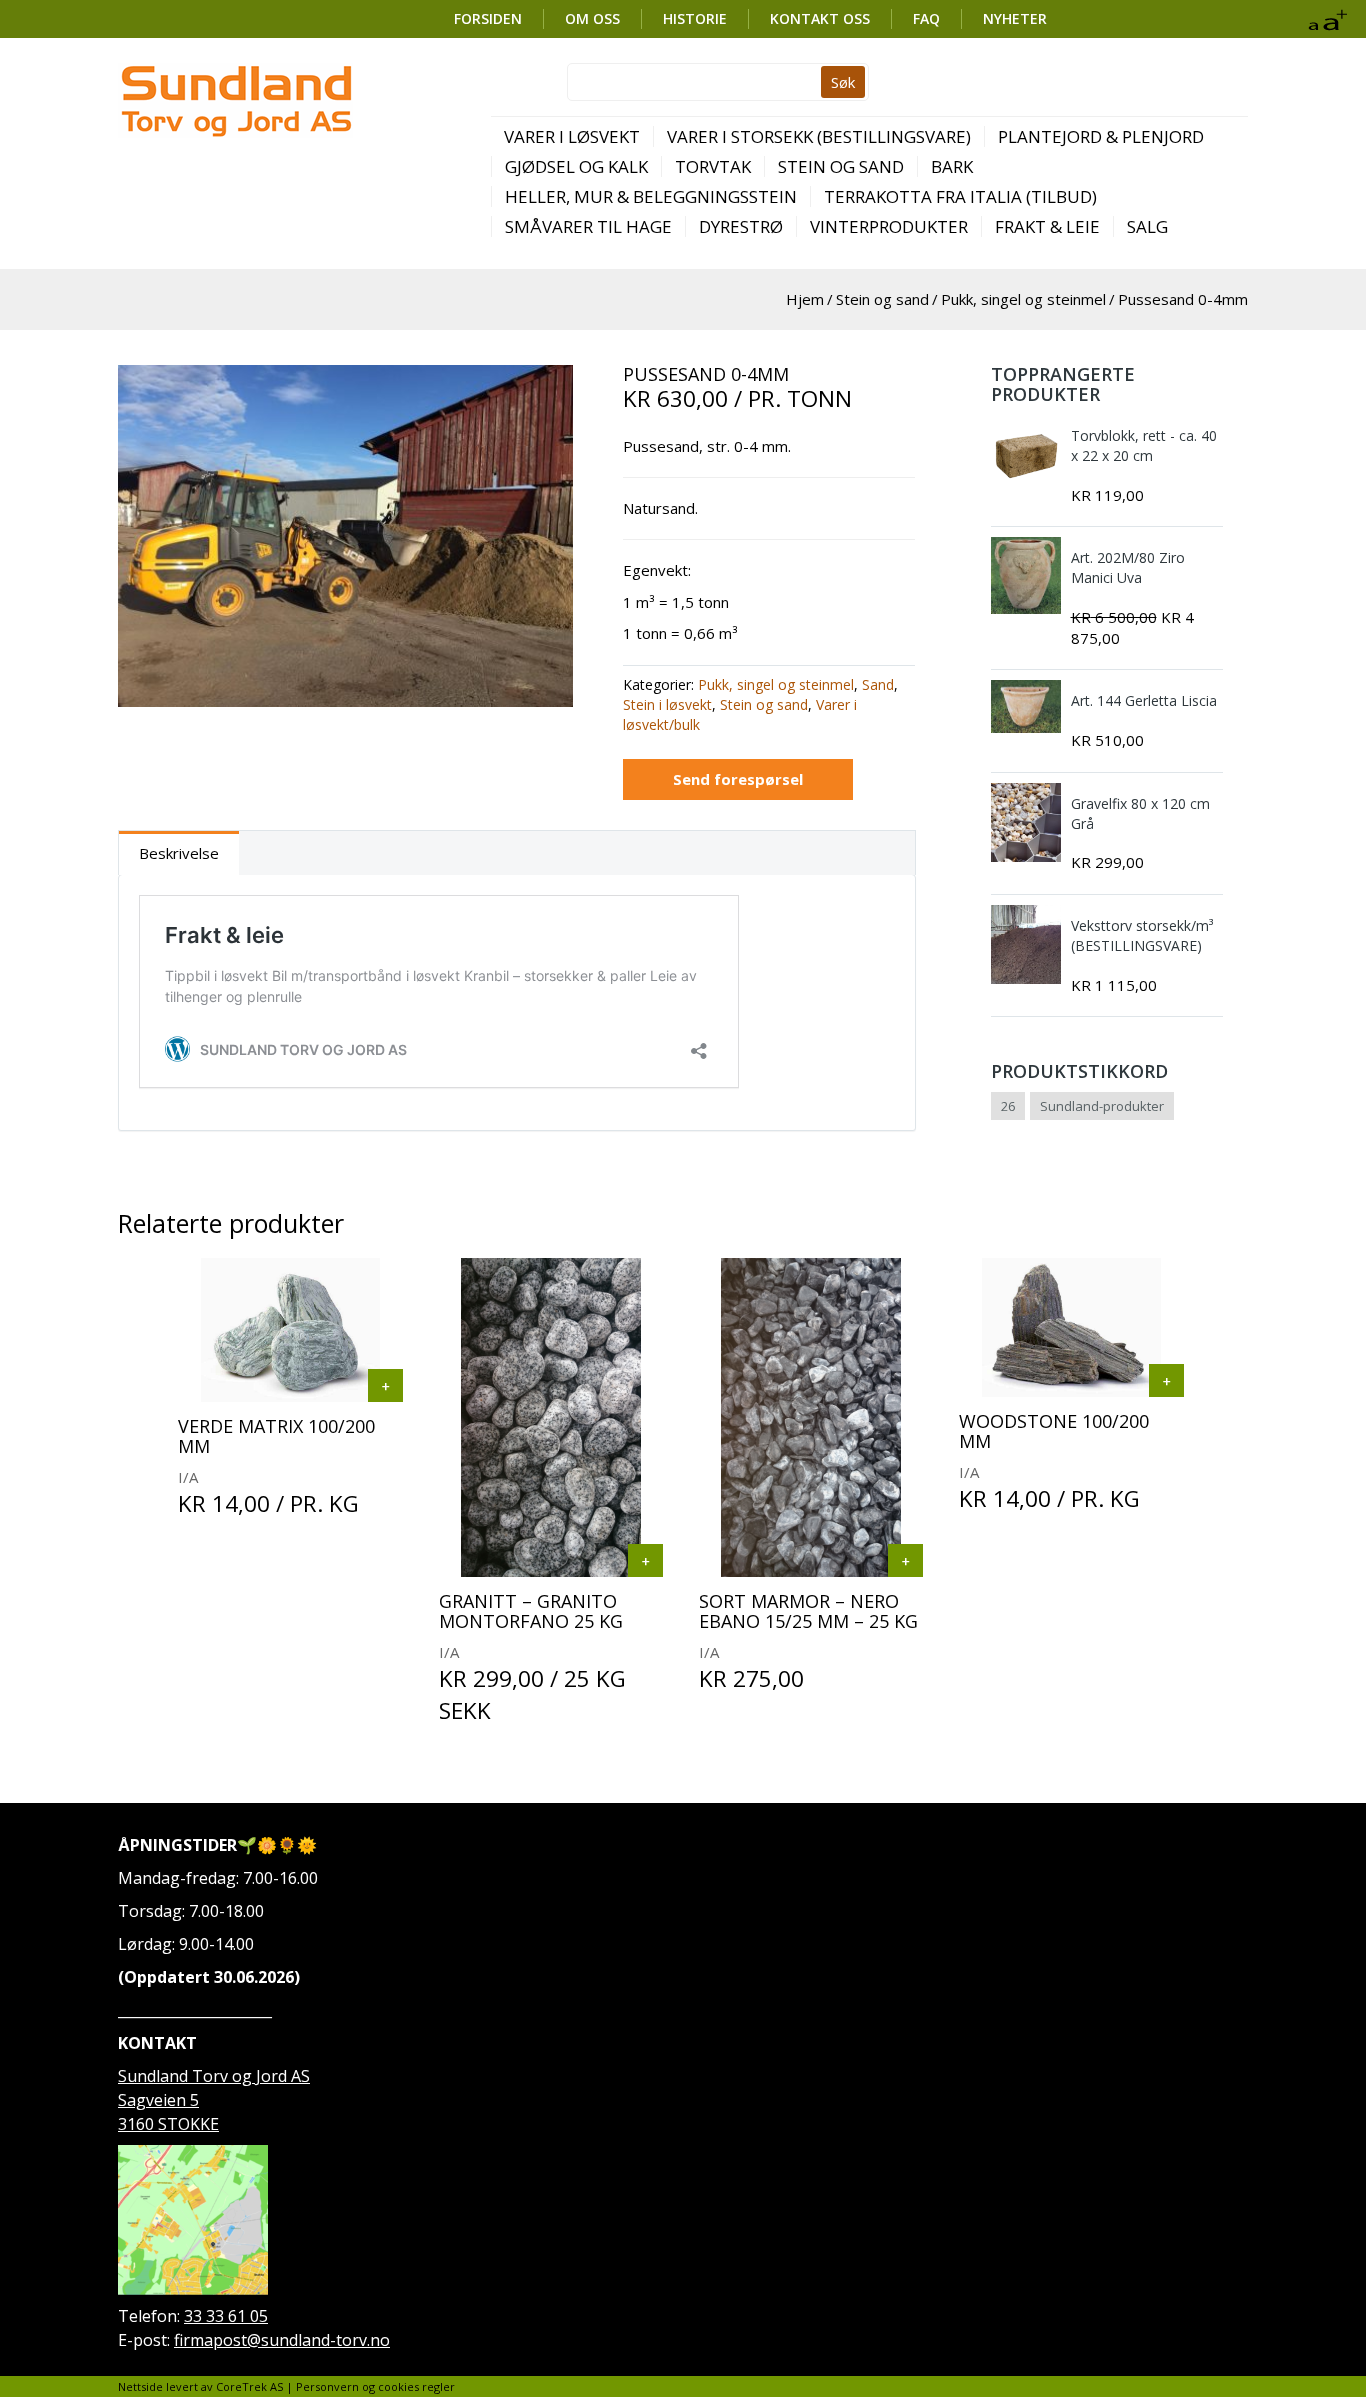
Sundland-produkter (1102, 1106)
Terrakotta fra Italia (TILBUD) (960, 196)
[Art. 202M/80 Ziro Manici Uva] (1026, 575)
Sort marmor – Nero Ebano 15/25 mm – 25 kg (808, 1611)
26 (1008, 1106)
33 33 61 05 (226, 2316)
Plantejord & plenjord (1101, 136)
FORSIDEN (488, 18)
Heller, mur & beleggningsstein (651, 196)
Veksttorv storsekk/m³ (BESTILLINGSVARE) (1142, 935)
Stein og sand (841, 166)
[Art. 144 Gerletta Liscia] (1026, 706)
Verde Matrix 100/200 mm (276, 1436)
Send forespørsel (738, 779)
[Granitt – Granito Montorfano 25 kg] (645, 1560)
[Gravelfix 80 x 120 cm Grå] (1026, 822)
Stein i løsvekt (667, 704)
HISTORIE (695, 18)
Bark (952, 166)
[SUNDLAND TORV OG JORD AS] (235, 100)
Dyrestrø (741, 226)
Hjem (805, 299)
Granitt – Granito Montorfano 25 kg (531, 1611)
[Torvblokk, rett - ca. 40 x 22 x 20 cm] (1026, 454)
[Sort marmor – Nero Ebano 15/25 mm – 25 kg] (905, 1560)
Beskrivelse (179, 853)
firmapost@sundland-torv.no (282, 2340)
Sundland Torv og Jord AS (214, 2076)
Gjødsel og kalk (576, 166)
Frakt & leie (1047, 226)
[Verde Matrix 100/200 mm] (385, 1385)
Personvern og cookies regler (375, 2386)
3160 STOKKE (168, 2124)
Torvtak (713, 166)
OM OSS (592, 18)
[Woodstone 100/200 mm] (1166, 1380)
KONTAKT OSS (820, 18)
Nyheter (1015, 18)
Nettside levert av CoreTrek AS (200, 2386)
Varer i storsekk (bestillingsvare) (819, 136)
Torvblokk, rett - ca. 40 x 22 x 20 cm (1144, 445)
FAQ (926, 18)
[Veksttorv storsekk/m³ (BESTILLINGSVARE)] (1026, 944)
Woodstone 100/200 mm (1054, 1431)
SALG (1147, 226)
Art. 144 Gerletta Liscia (1144, 700)
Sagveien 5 (158, 2100)
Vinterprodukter (889, 226)
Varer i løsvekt (572, 136)
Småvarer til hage (588, 226)
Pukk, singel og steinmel (1023, 299)
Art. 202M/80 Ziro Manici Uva (1128, 567)
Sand (878, 684)
